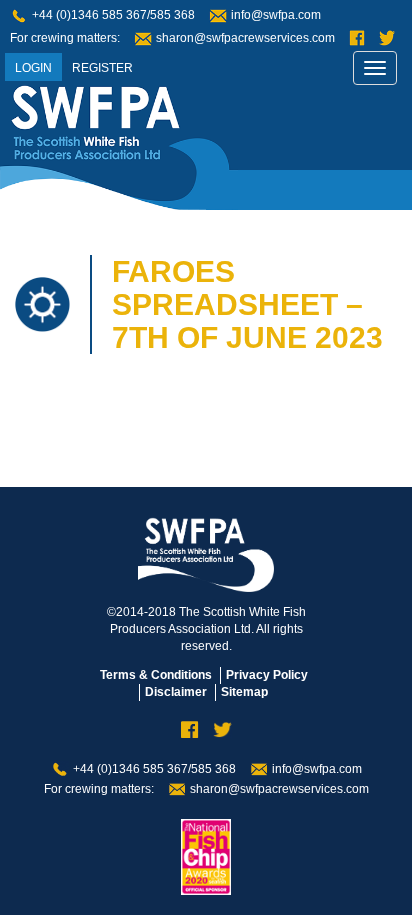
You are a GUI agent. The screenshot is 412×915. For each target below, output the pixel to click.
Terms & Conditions (156, 675)
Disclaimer (176, 692)
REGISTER (102, 68)
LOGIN (33, 68)
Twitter (387, 38)
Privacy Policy (267, 675)
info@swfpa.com (276, 15)
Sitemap (244, 692)
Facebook (357, 38)
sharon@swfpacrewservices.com (245, 38)
